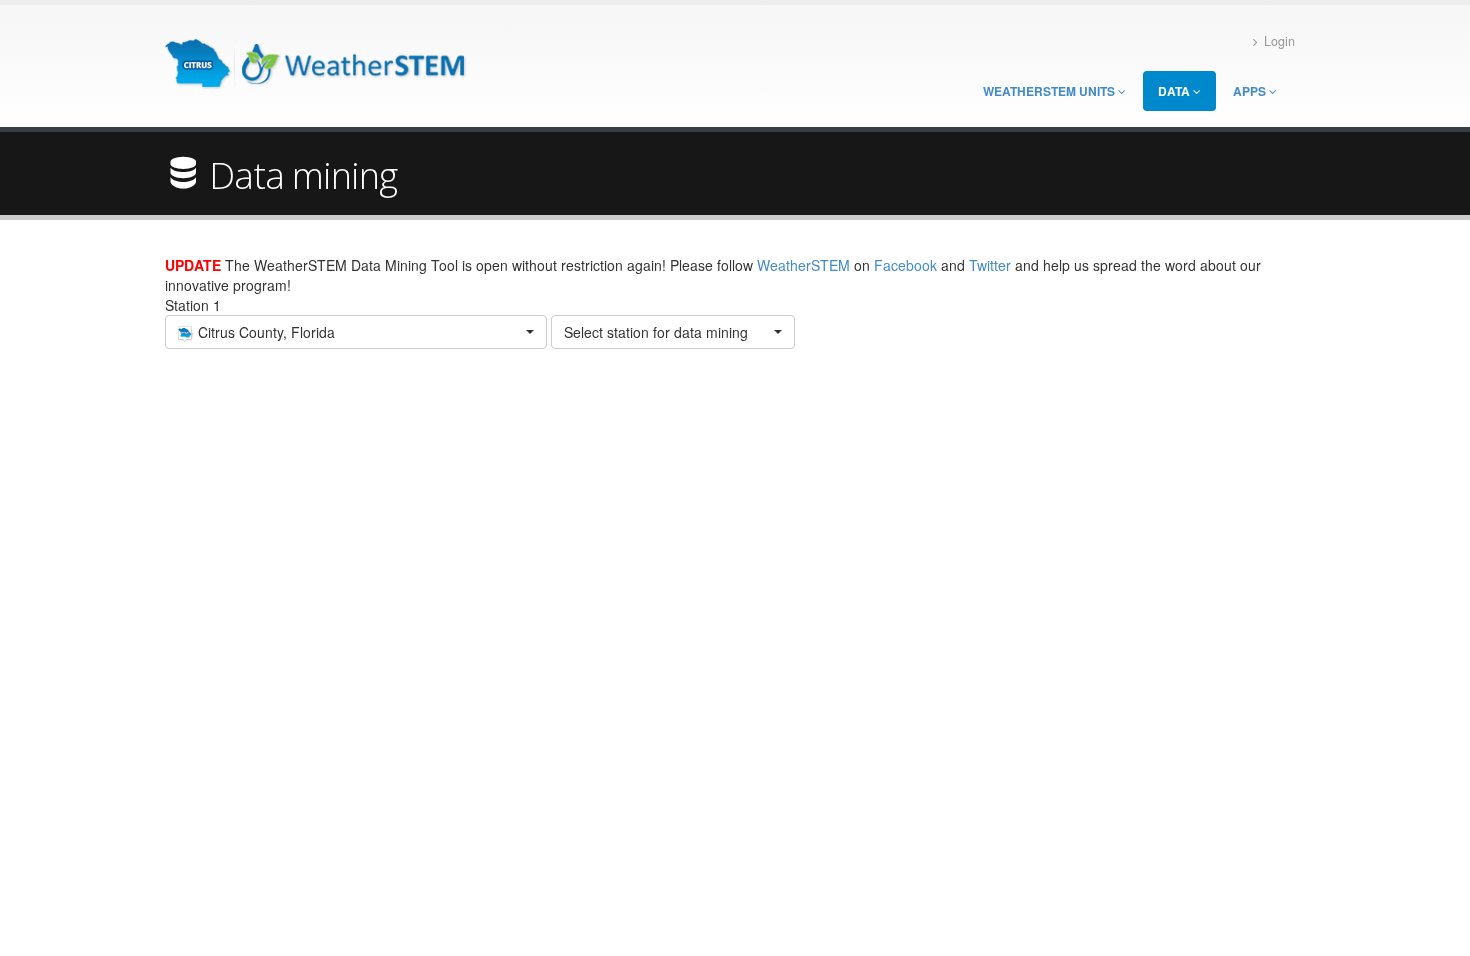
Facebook (905, 265)
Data (1175, 91)
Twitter (990, 265)
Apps (1251, 91)
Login (1279, 41)
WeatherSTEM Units (1050, 91)
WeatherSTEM (803, 265)
